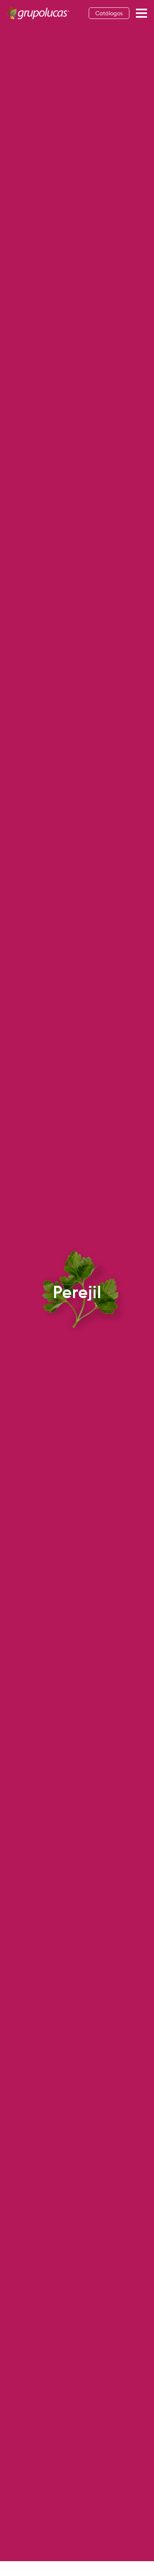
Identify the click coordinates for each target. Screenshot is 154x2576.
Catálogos (109, 13)
